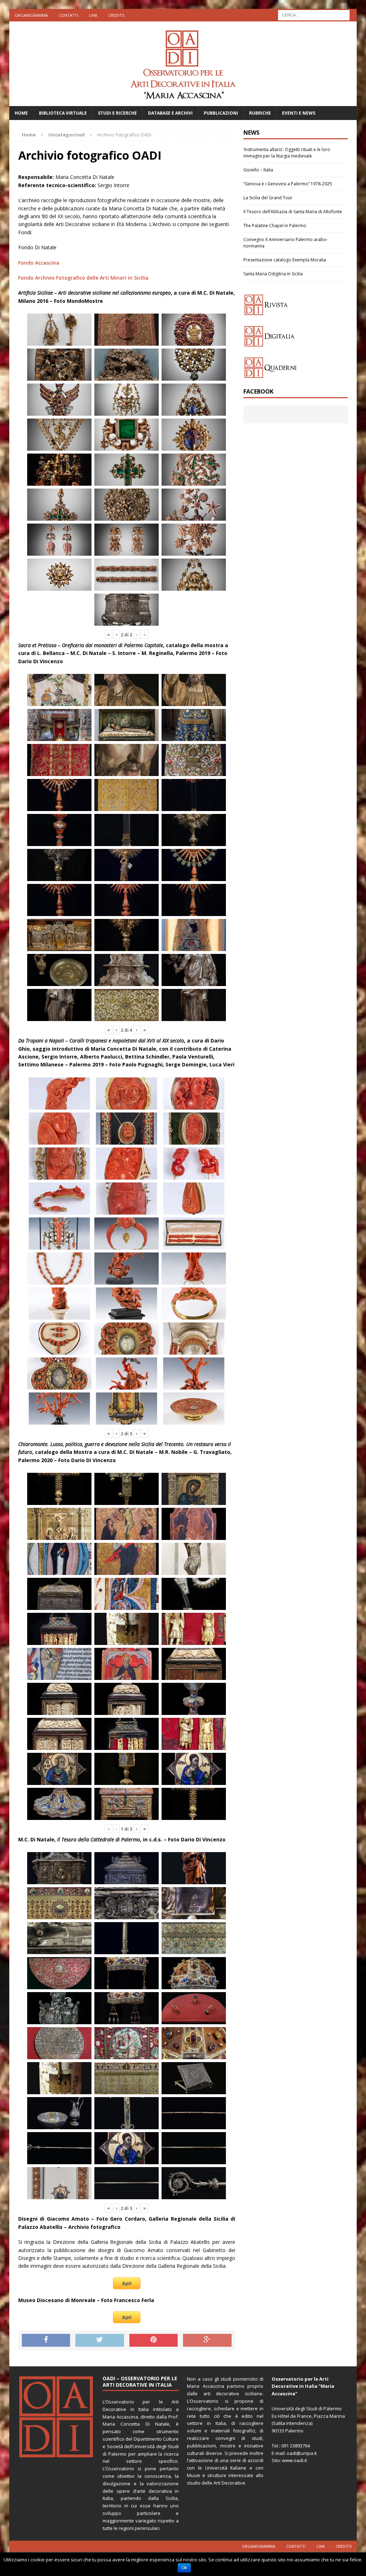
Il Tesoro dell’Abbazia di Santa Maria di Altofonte (293, 212)
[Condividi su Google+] (207, 2340)
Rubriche (260, 113)
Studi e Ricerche (117, 113)
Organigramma (31, 15)
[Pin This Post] (154, 2340)
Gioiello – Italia (258, 170)
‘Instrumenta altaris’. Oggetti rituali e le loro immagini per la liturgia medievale (287, 153)
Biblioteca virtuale (63, 113)
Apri (127, 2283)
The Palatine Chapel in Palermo (275, 226)
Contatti (68, 15)
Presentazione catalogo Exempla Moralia (285, 260)
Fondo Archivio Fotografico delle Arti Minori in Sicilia (83, 278)
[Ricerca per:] (314, 14)
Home (21, 113)
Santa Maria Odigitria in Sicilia (273, 274)
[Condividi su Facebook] (46, 2340)
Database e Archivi (170, 113)
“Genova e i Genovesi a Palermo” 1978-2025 (288, 184)
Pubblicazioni (221, 113)
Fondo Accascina (39, 263)
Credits (116, 15)
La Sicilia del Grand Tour (268, 198)
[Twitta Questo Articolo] (100, 2340)
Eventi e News (299, 113)
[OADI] (183, 64)
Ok (184, 2568)
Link (93, 15)
